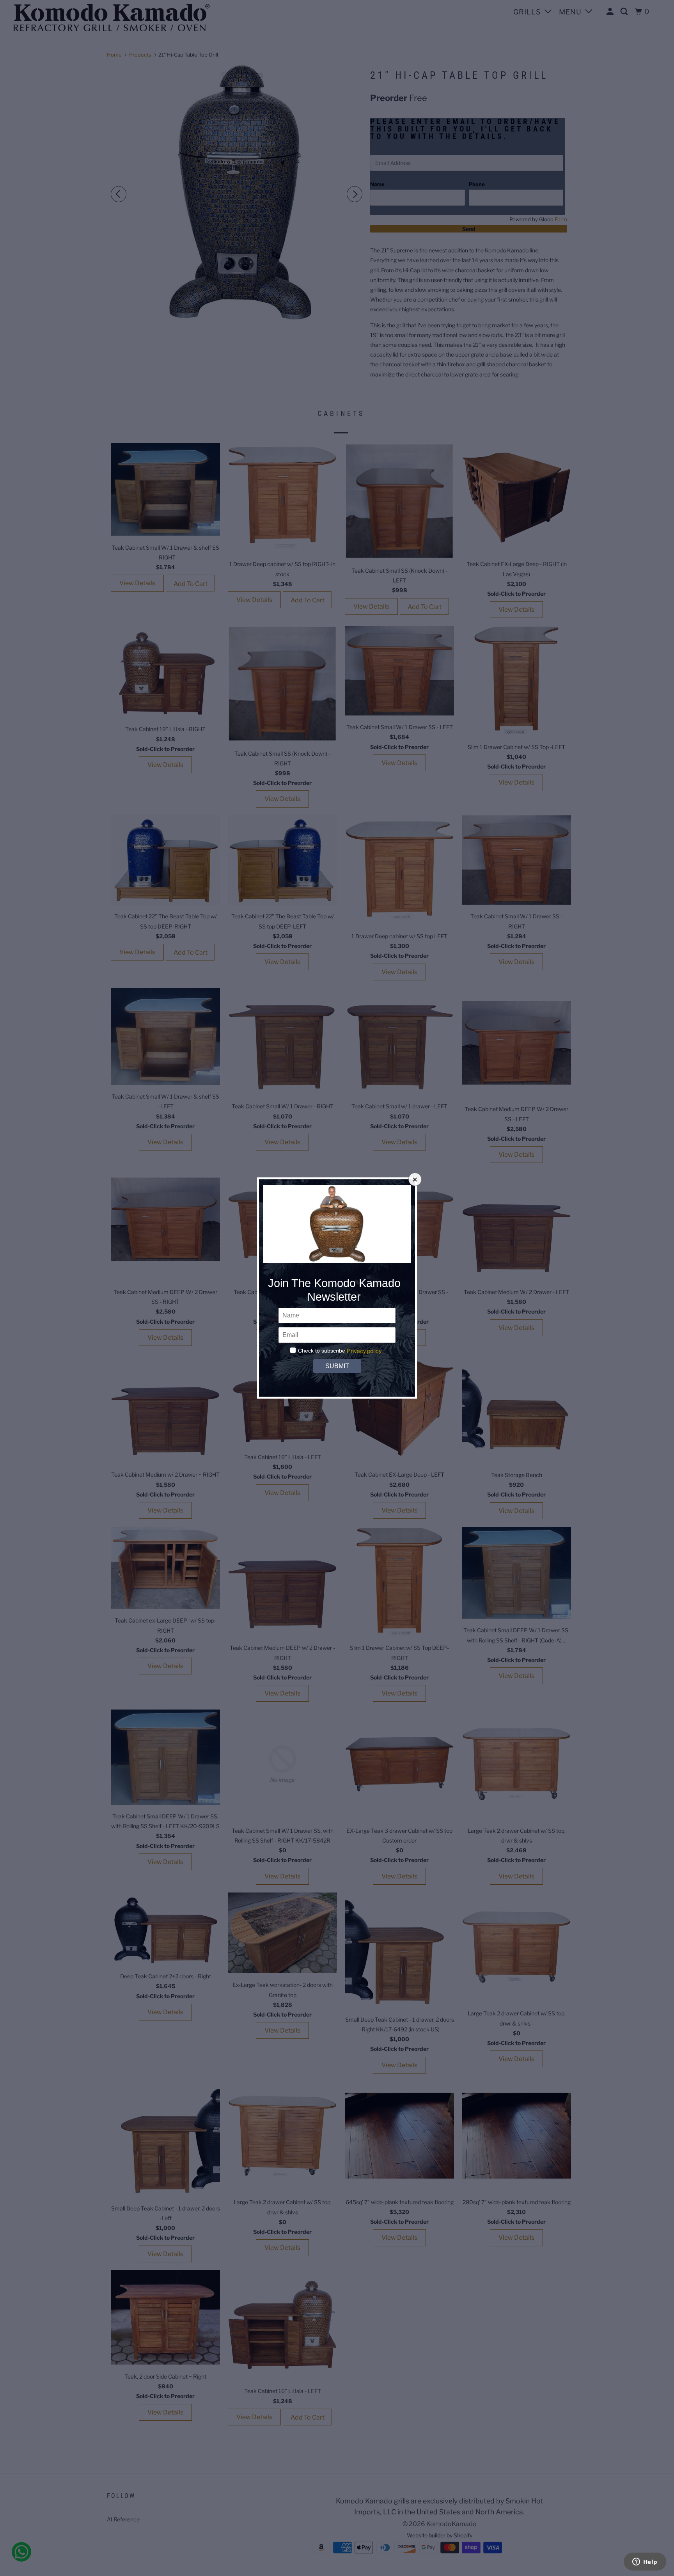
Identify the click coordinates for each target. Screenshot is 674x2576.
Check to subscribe (322, 1351)
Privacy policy (364, 1351)
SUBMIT (337, 1366)
